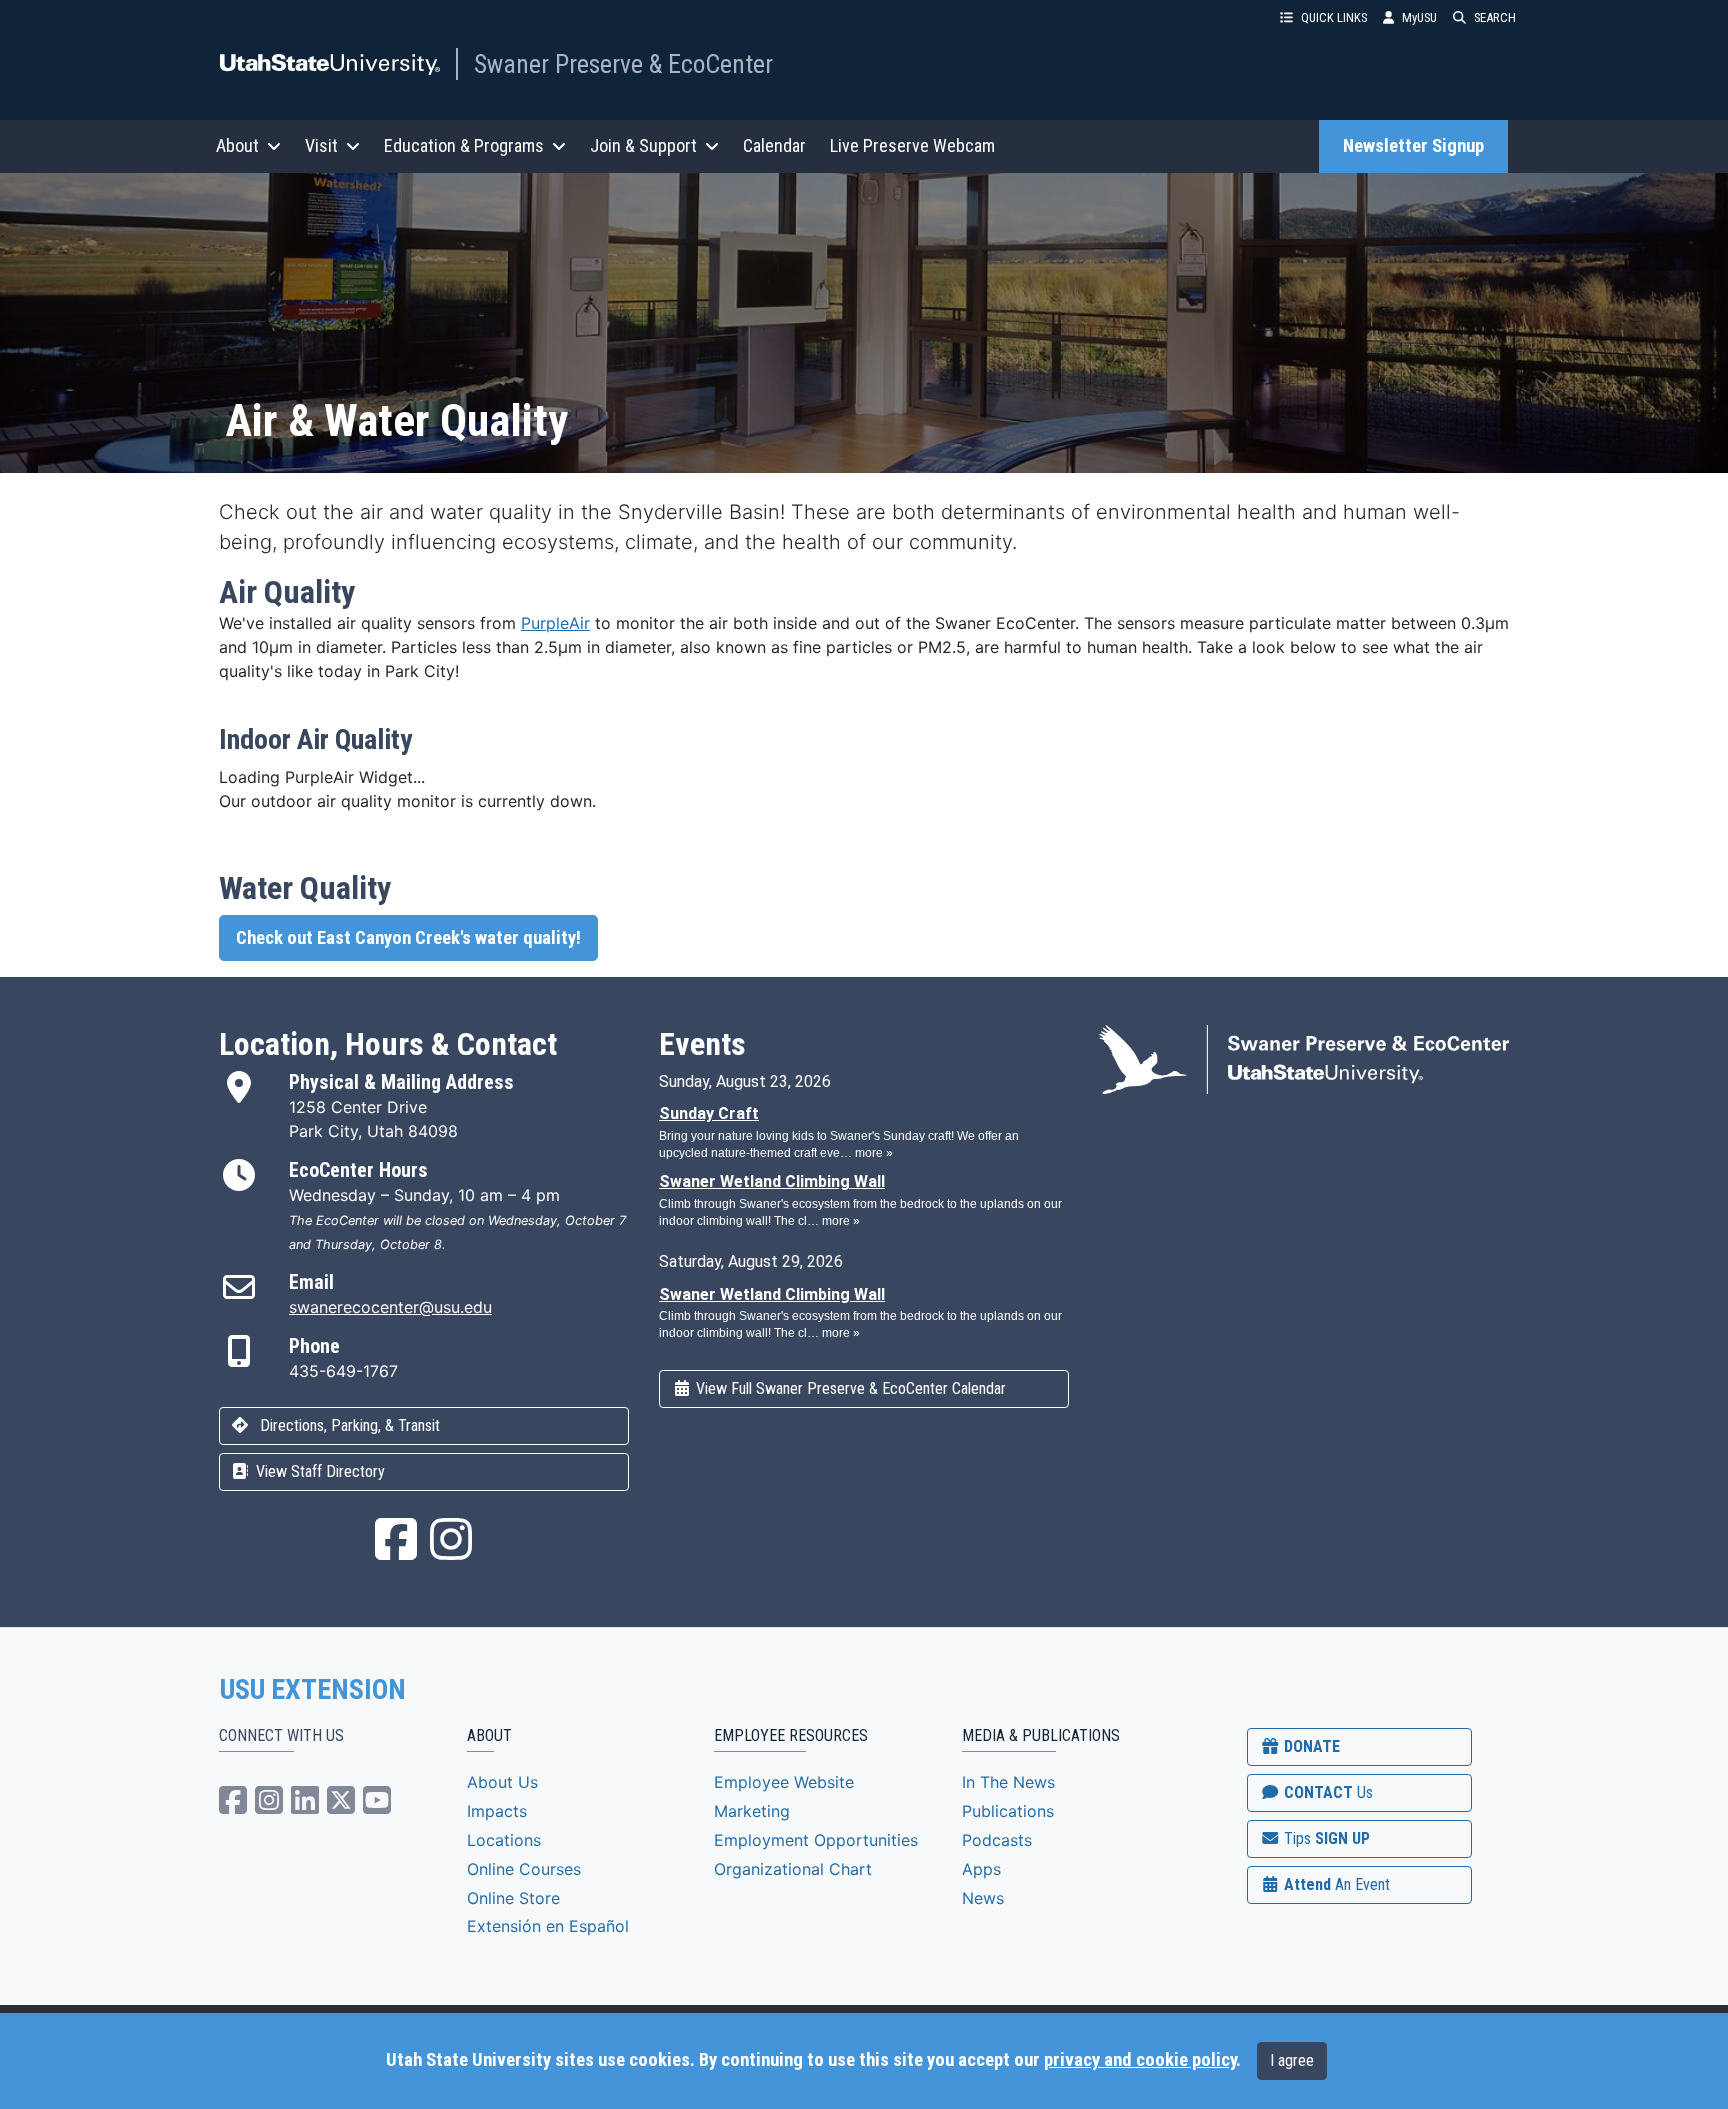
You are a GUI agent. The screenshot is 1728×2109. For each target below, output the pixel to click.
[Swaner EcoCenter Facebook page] (396, 1551)
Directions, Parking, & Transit (348, 1425)
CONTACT (1326, 1792)
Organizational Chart (793, 1869)
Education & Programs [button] (464, 145)
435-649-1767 (343, 1371)
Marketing (752, 1811)
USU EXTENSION (313, 1690)
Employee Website (784, 1782)
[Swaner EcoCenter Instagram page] (451, 1551)
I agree (1292, 2060)
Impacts (497, 1811)
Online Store (513, 1898)
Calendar (774, 145)
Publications (1008, 1811)
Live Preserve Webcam (912, 145)
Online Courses (524, 1869)
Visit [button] (321, 145)
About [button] (237, 145)
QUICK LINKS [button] (1334, 17)
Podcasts (997, 1840)
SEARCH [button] (1495, 17)
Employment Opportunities (816, 1840)
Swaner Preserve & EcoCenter (623, 64)
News (983, 1898)
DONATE (1310, 1746)
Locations (504, 1840)
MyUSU (1419, 17)
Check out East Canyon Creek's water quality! (408, 938)
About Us (502, 1782)
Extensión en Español (548, 1926)
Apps (981, 1869)
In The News (1008, 1782)
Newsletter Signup (1413, 146)
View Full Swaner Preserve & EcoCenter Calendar (849, 1388)
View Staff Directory (318, 1471)
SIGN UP (1325, 1838)
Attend (1335, 1884)
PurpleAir (555, 623)
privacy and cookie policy (1140, 2060)
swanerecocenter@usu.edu (390, 1307)
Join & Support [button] (643, 145)
